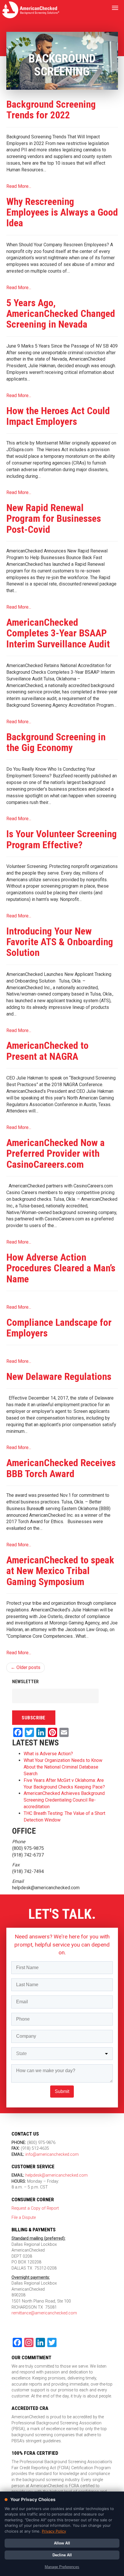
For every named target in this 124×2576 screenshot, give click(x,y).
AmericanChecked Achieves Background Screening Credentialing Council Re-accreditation (64, 1800)
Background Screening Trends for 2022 (51, 110)
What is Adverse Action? (48, 1754)
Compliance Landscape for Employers (59, 1328)
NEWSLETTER (25, 1682)
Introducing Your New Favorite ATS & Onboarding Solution (60, 942)
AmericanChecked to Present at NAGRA (47, 1051)
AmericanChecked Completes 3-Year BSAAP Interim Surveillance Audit (58, 633)
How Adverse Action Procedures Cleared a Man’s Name (61, 1268)
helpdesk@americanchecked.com (56, 2175)
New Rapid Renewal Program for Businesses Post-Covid (54, 518)
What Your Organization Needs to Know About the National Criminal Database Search (63, 1767)
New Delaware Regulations (59, 1376)
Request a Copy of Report (35, 2208)
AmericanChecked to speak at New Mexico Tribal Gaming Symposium (60, 1571)
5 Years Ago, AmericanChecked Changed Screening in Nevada (61, 314)
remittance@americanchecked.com (44, 2313)
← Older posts (26, 1667)
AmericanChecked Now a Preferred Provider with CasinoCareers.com (56, 1153)
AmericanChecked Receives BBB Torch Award (61, 1468)
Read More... (19, 186)
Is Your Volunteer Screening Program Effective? (62, 839)
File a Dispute (24, 2218)
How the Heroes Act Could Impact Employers (58, 416)
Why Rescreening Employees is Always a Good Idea (62, 212)
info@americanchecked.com (52, 2154)
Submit (62, 2091)
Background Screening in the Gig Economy (56, 742)
